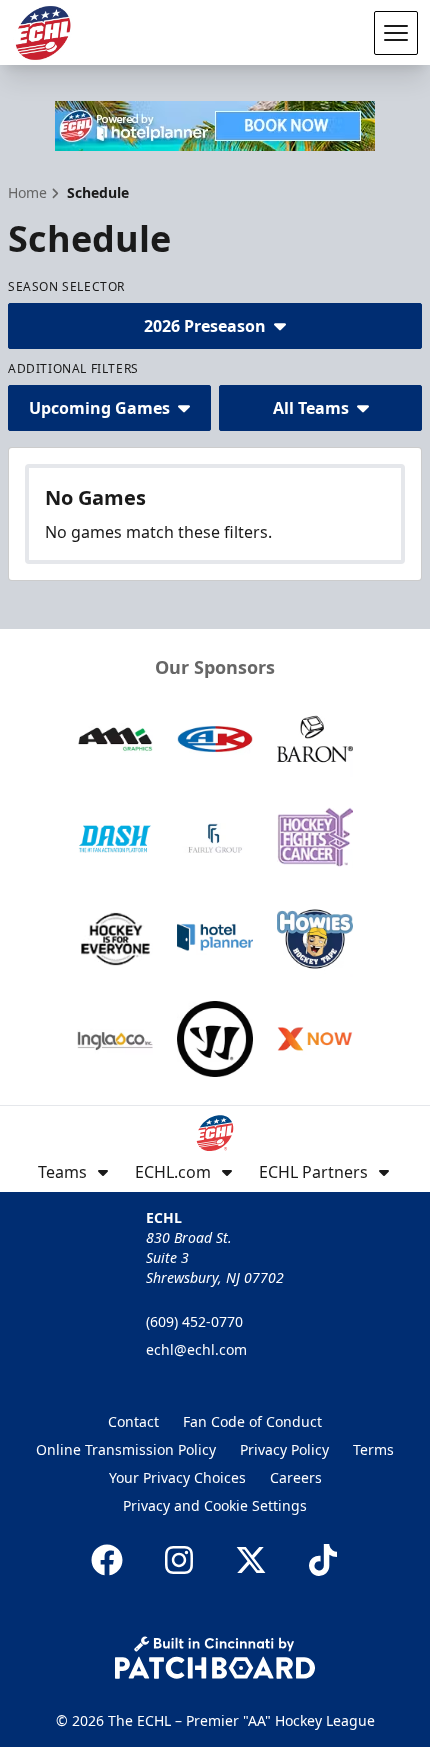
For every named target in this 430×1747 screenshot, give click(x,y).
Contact (133, 1421)
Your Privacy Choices (177, 1477)
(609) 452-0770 (194, 1321)
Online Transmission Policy (126, 1449)
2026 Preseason (205, 326)
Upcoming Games (99, 408)
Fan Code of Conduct (252, 1421)
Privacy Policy (284, 1449)
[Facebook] (107, 1560)
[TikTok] (323, 1560)
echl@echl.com (196, 1349)
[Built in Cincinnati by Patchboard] (215, 1657)
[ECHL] (43, 33)
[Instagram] (179, 1560)
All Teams (311, 408)
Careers (296, 1477)
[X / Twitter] (251, 1560)
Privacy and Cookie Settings (215, 1505)
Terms (373, 1449)
